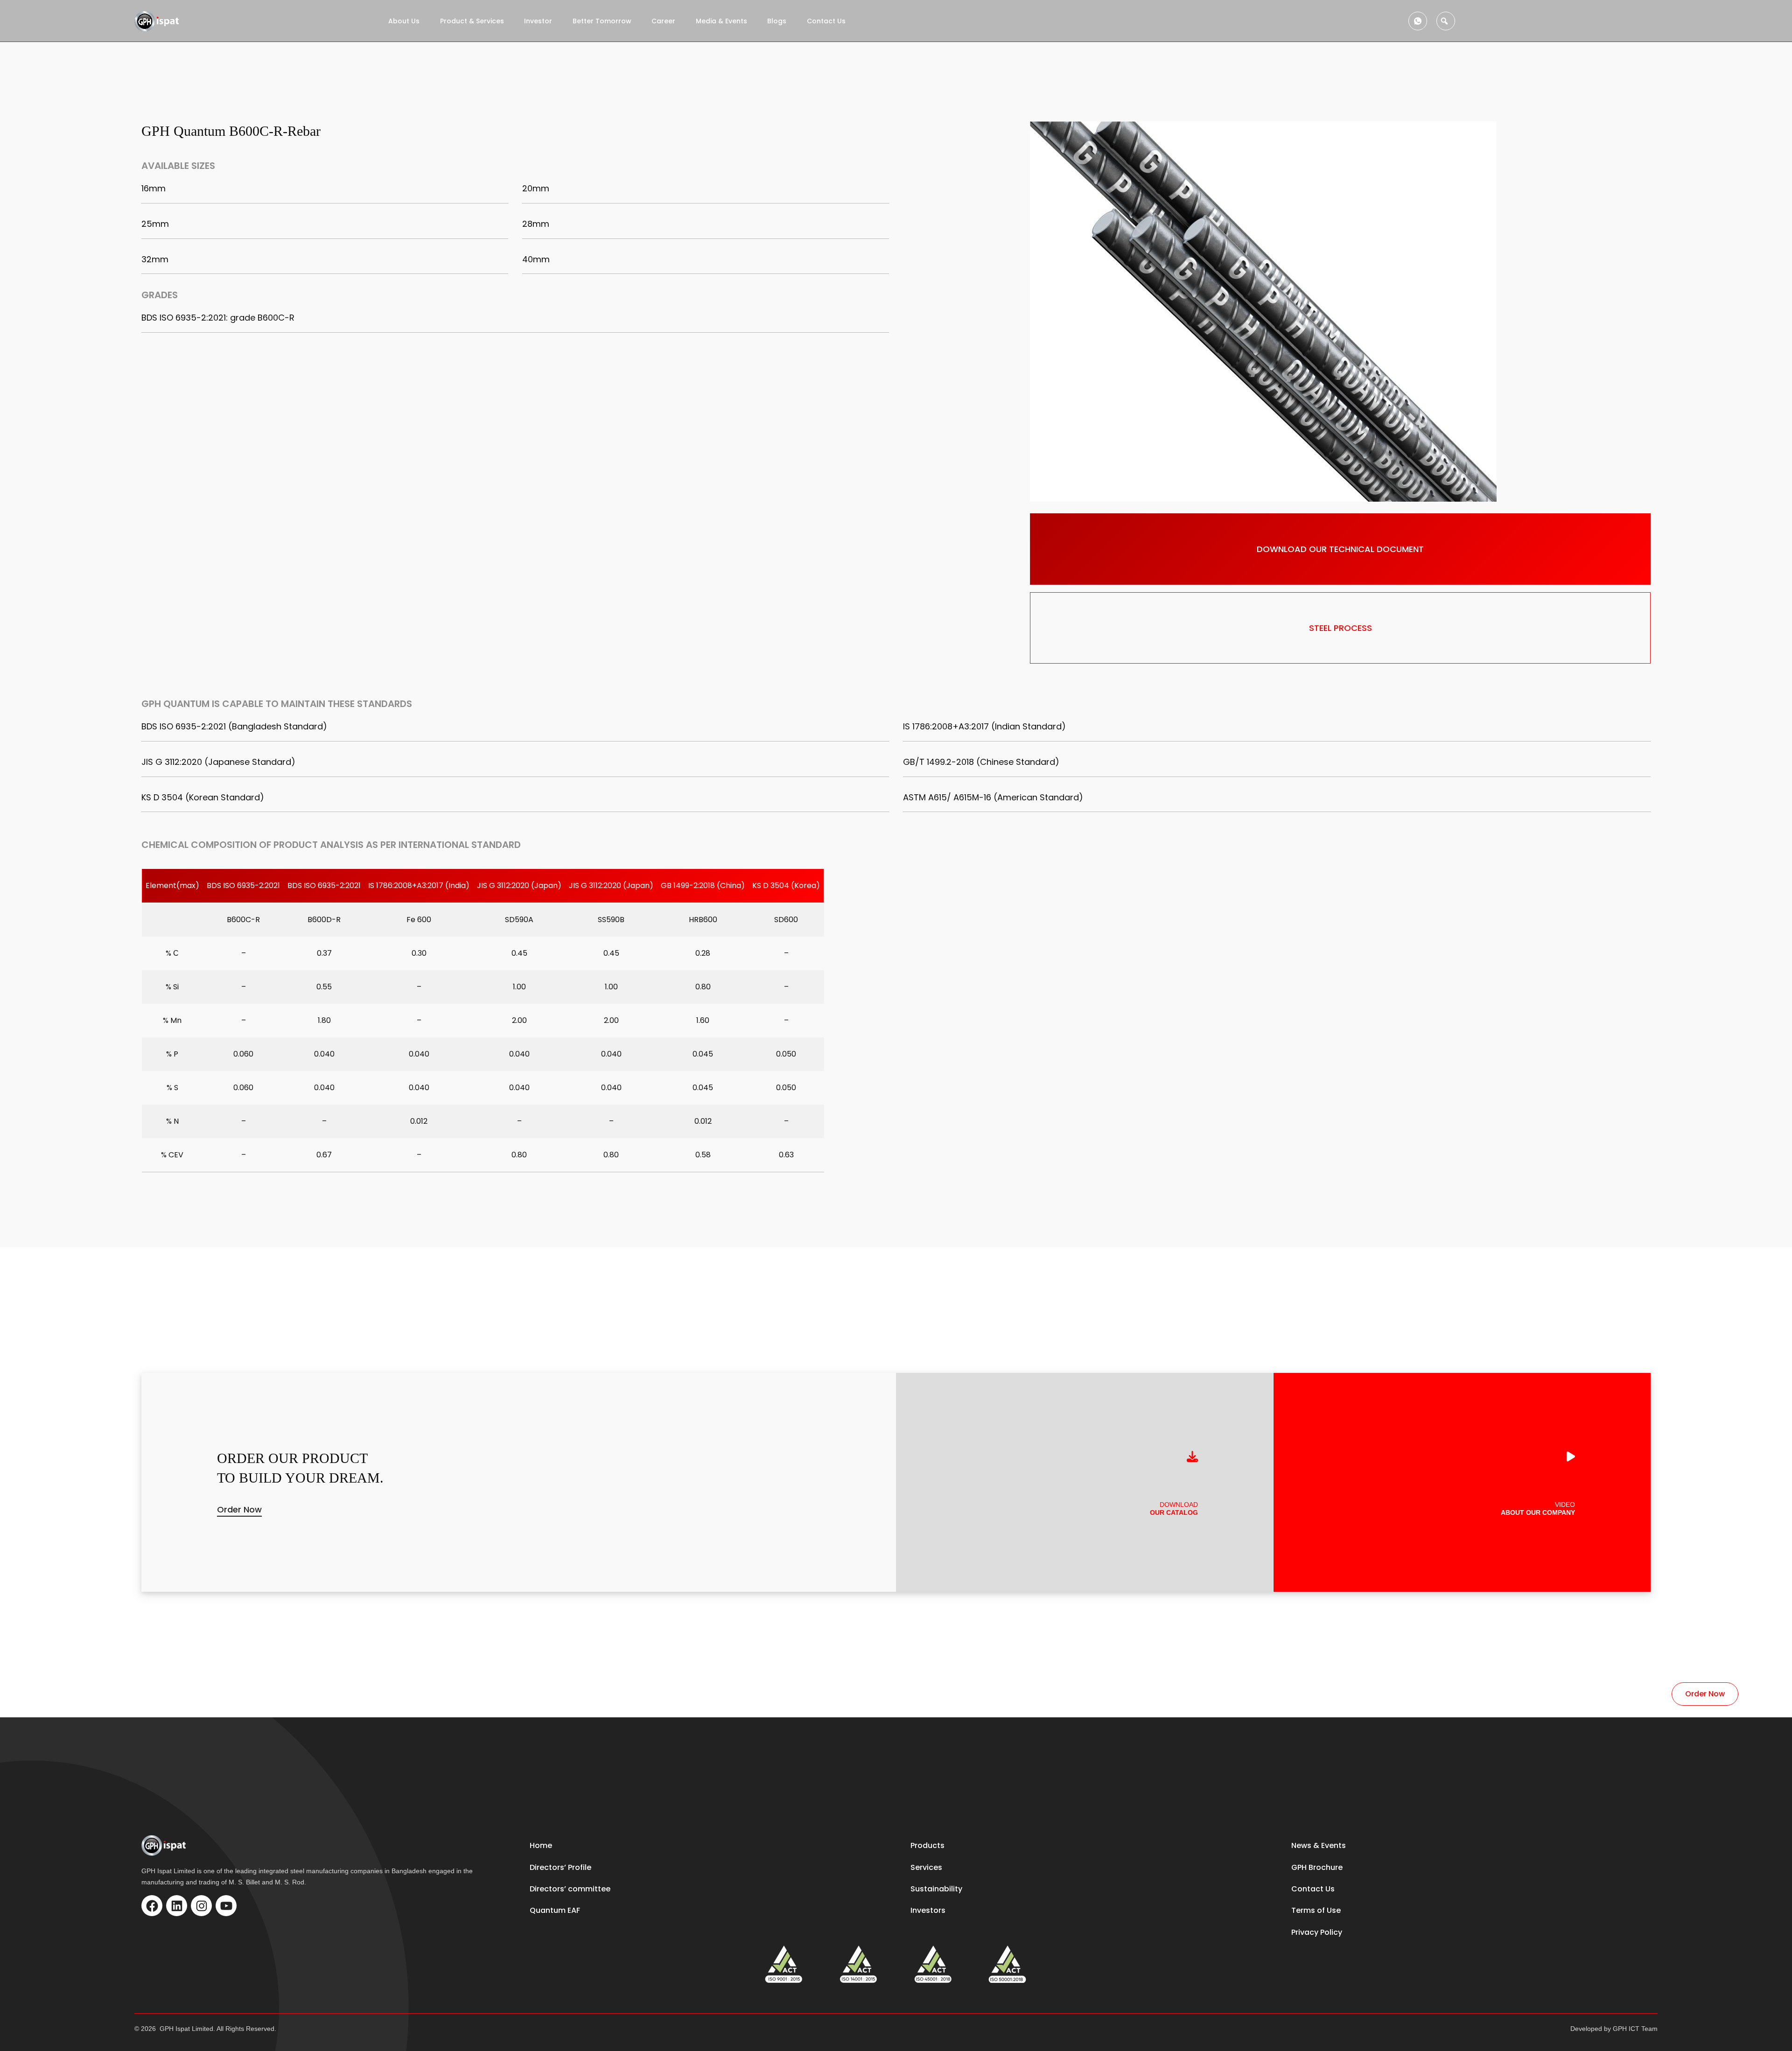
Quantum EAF (555, 1910)
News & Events (1319, 1845)
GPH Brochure (1317, 1867)
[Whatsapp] (1418, 21)
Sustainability (936, 1889)
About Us (404, 21)
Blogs (777, 21)
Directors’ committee (570, 1889)
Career (663, 21)
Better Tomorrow (602, 21)
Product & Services (472, 21)
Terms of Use (1316, 1910)
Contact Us (826, 21)
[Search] (1446, 21)
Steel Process (1340, 628)
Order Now (239, 1509)
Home (541, 1845)
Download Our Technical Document (1340, 549)
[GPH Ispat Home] (158, 21)
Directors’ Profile (560, 1867)
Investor (538, 21)
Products (927, 1845)
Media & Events (721, 21)
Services (926, 1867)
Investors (928, 1910)
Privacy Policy (1317, 1932)
